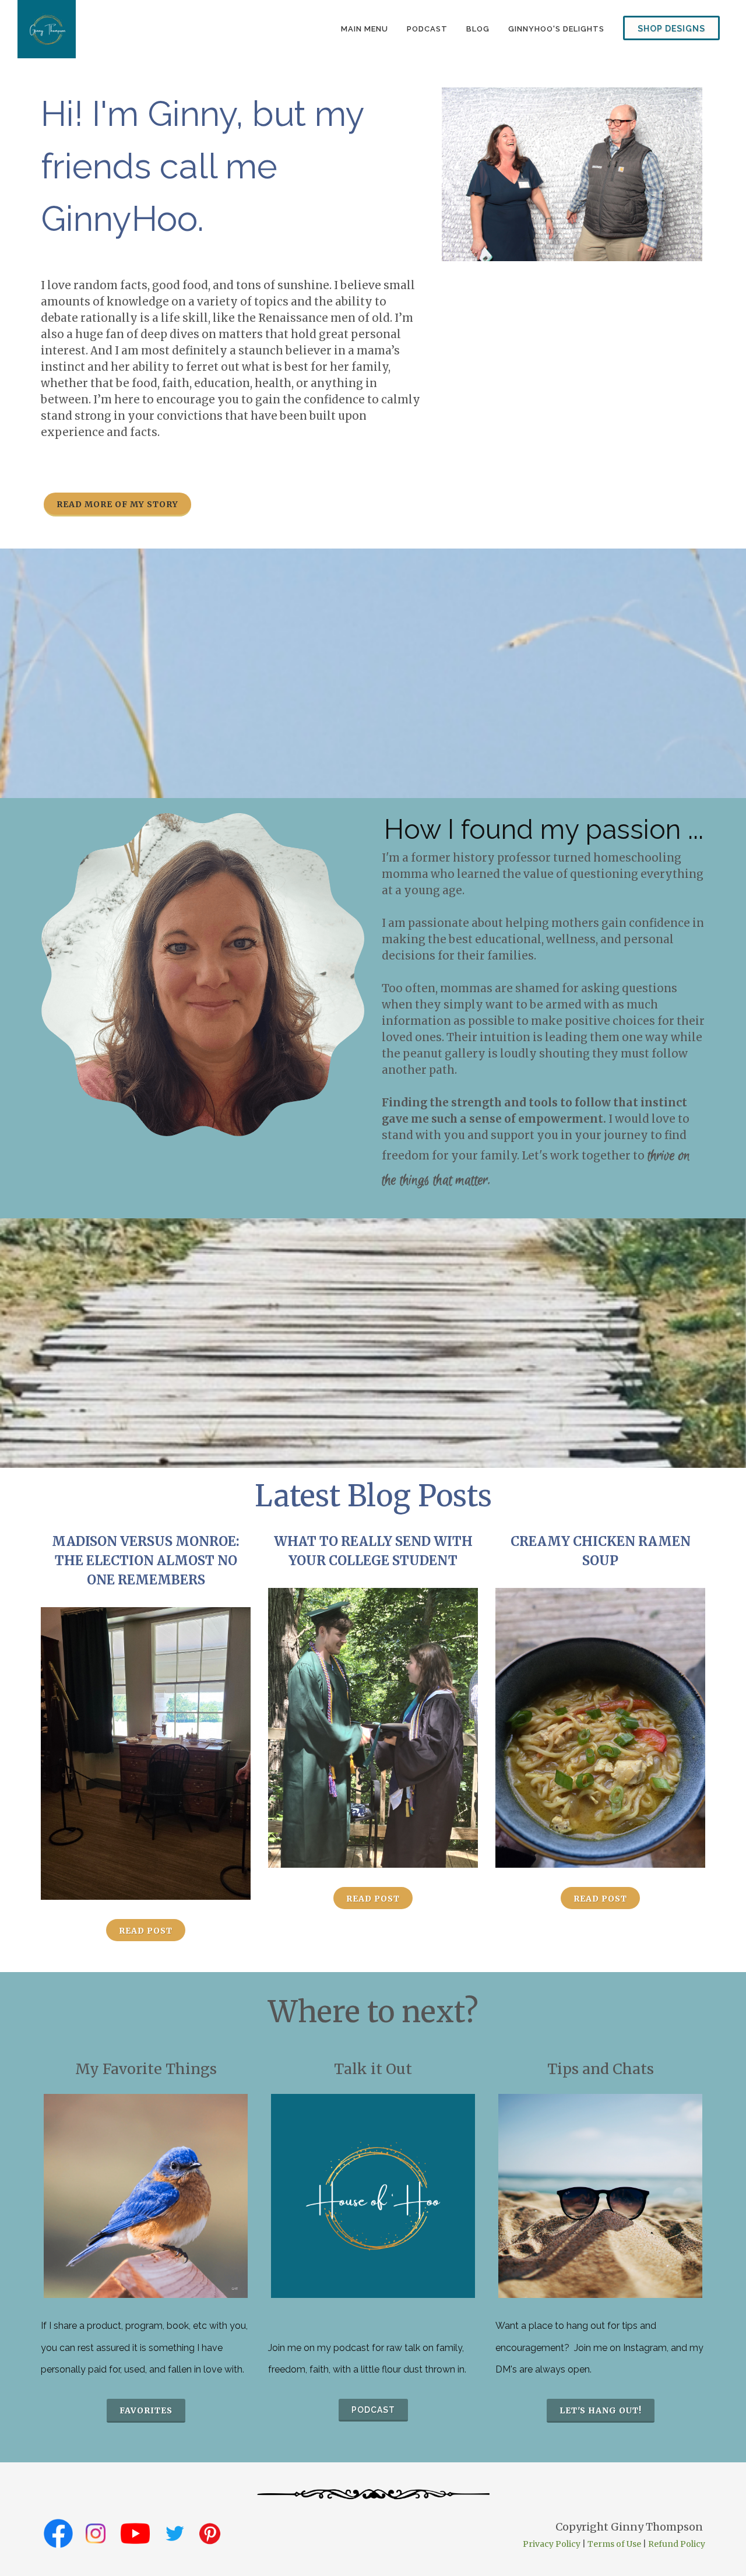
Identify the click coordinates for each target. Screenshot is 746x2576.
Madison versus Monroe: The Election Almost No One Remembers (146, 1561)
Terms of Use (614, 2544)
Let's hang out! (601, 2410)
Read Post (146, 1931)
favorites (146, 2410)
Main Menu (365, 29)
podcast (427, 29)
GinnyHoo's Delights (556, 29)
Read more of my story (117, 504)
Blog (478, 29)
